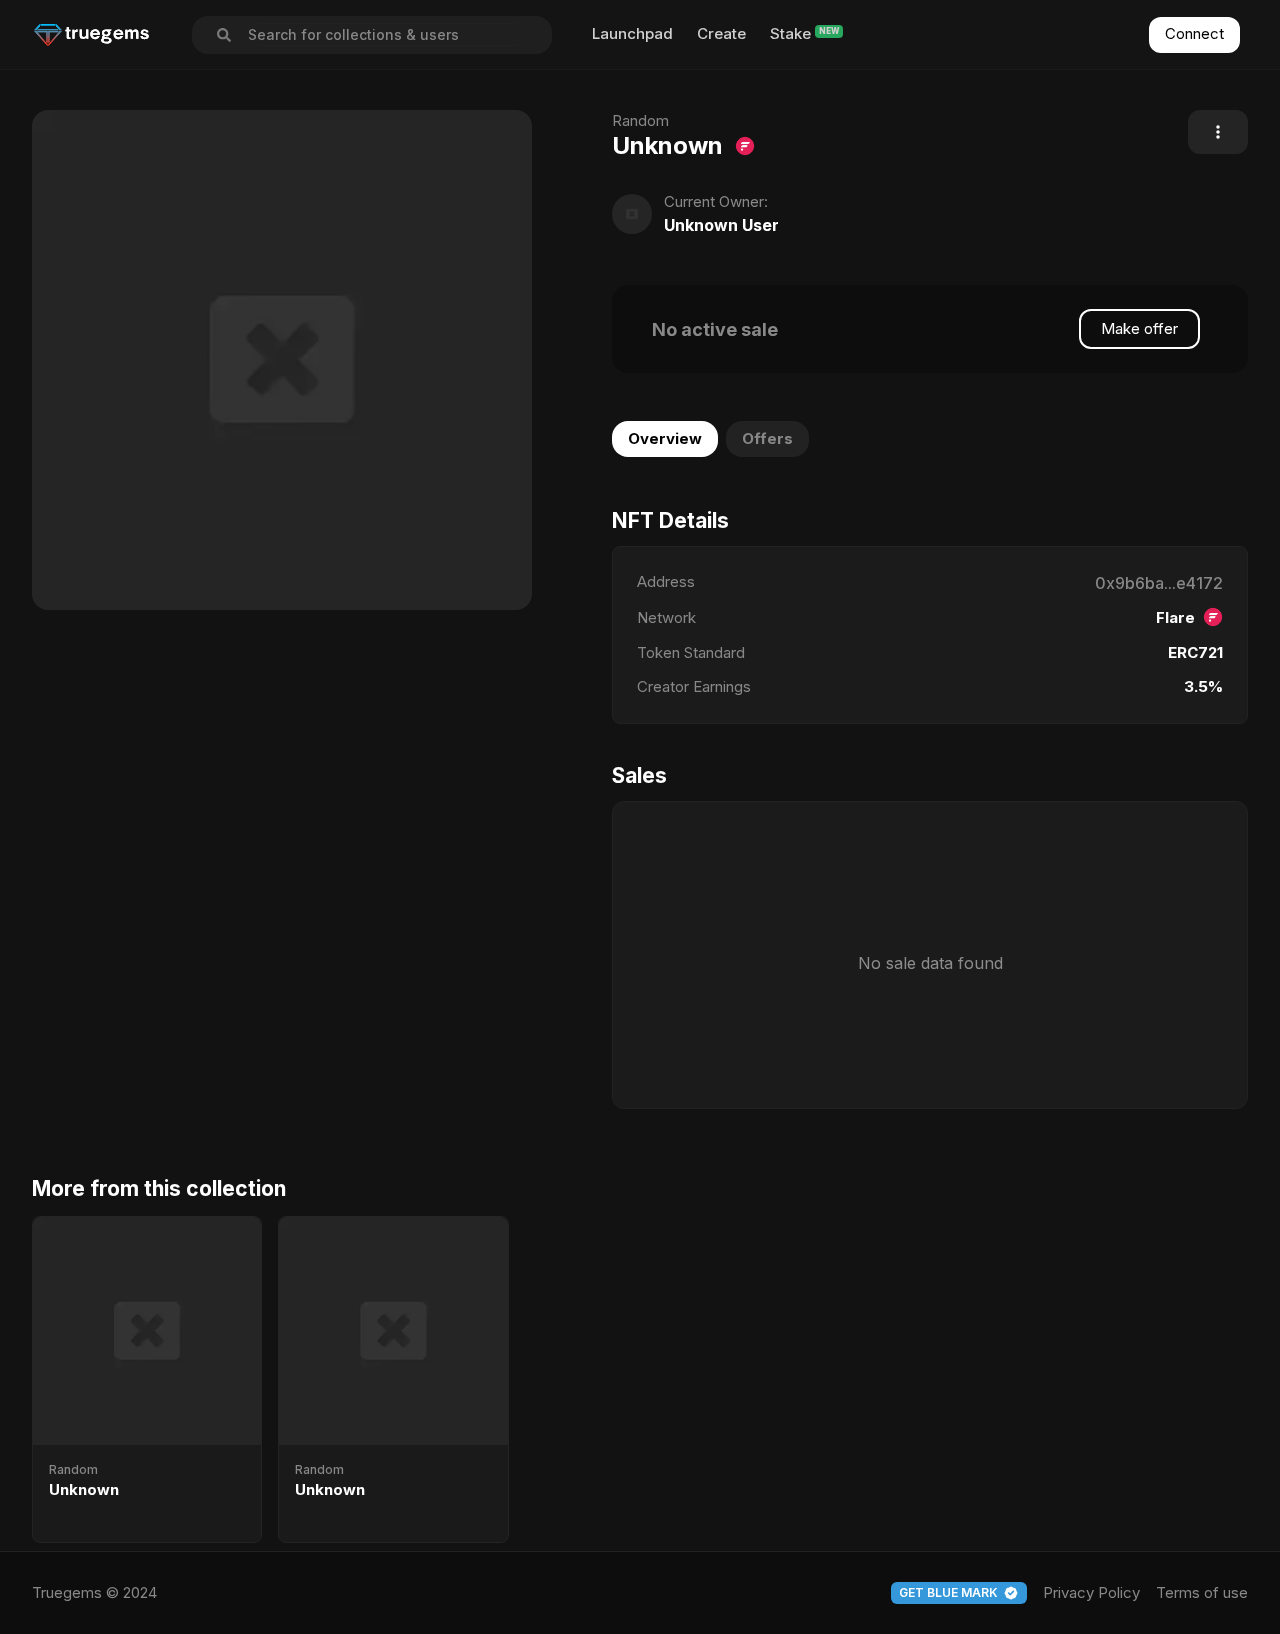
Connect (1194, 33)
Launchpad (632, 33)
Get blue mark (948, 1592)
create (721, 33)
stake (790, 33)
